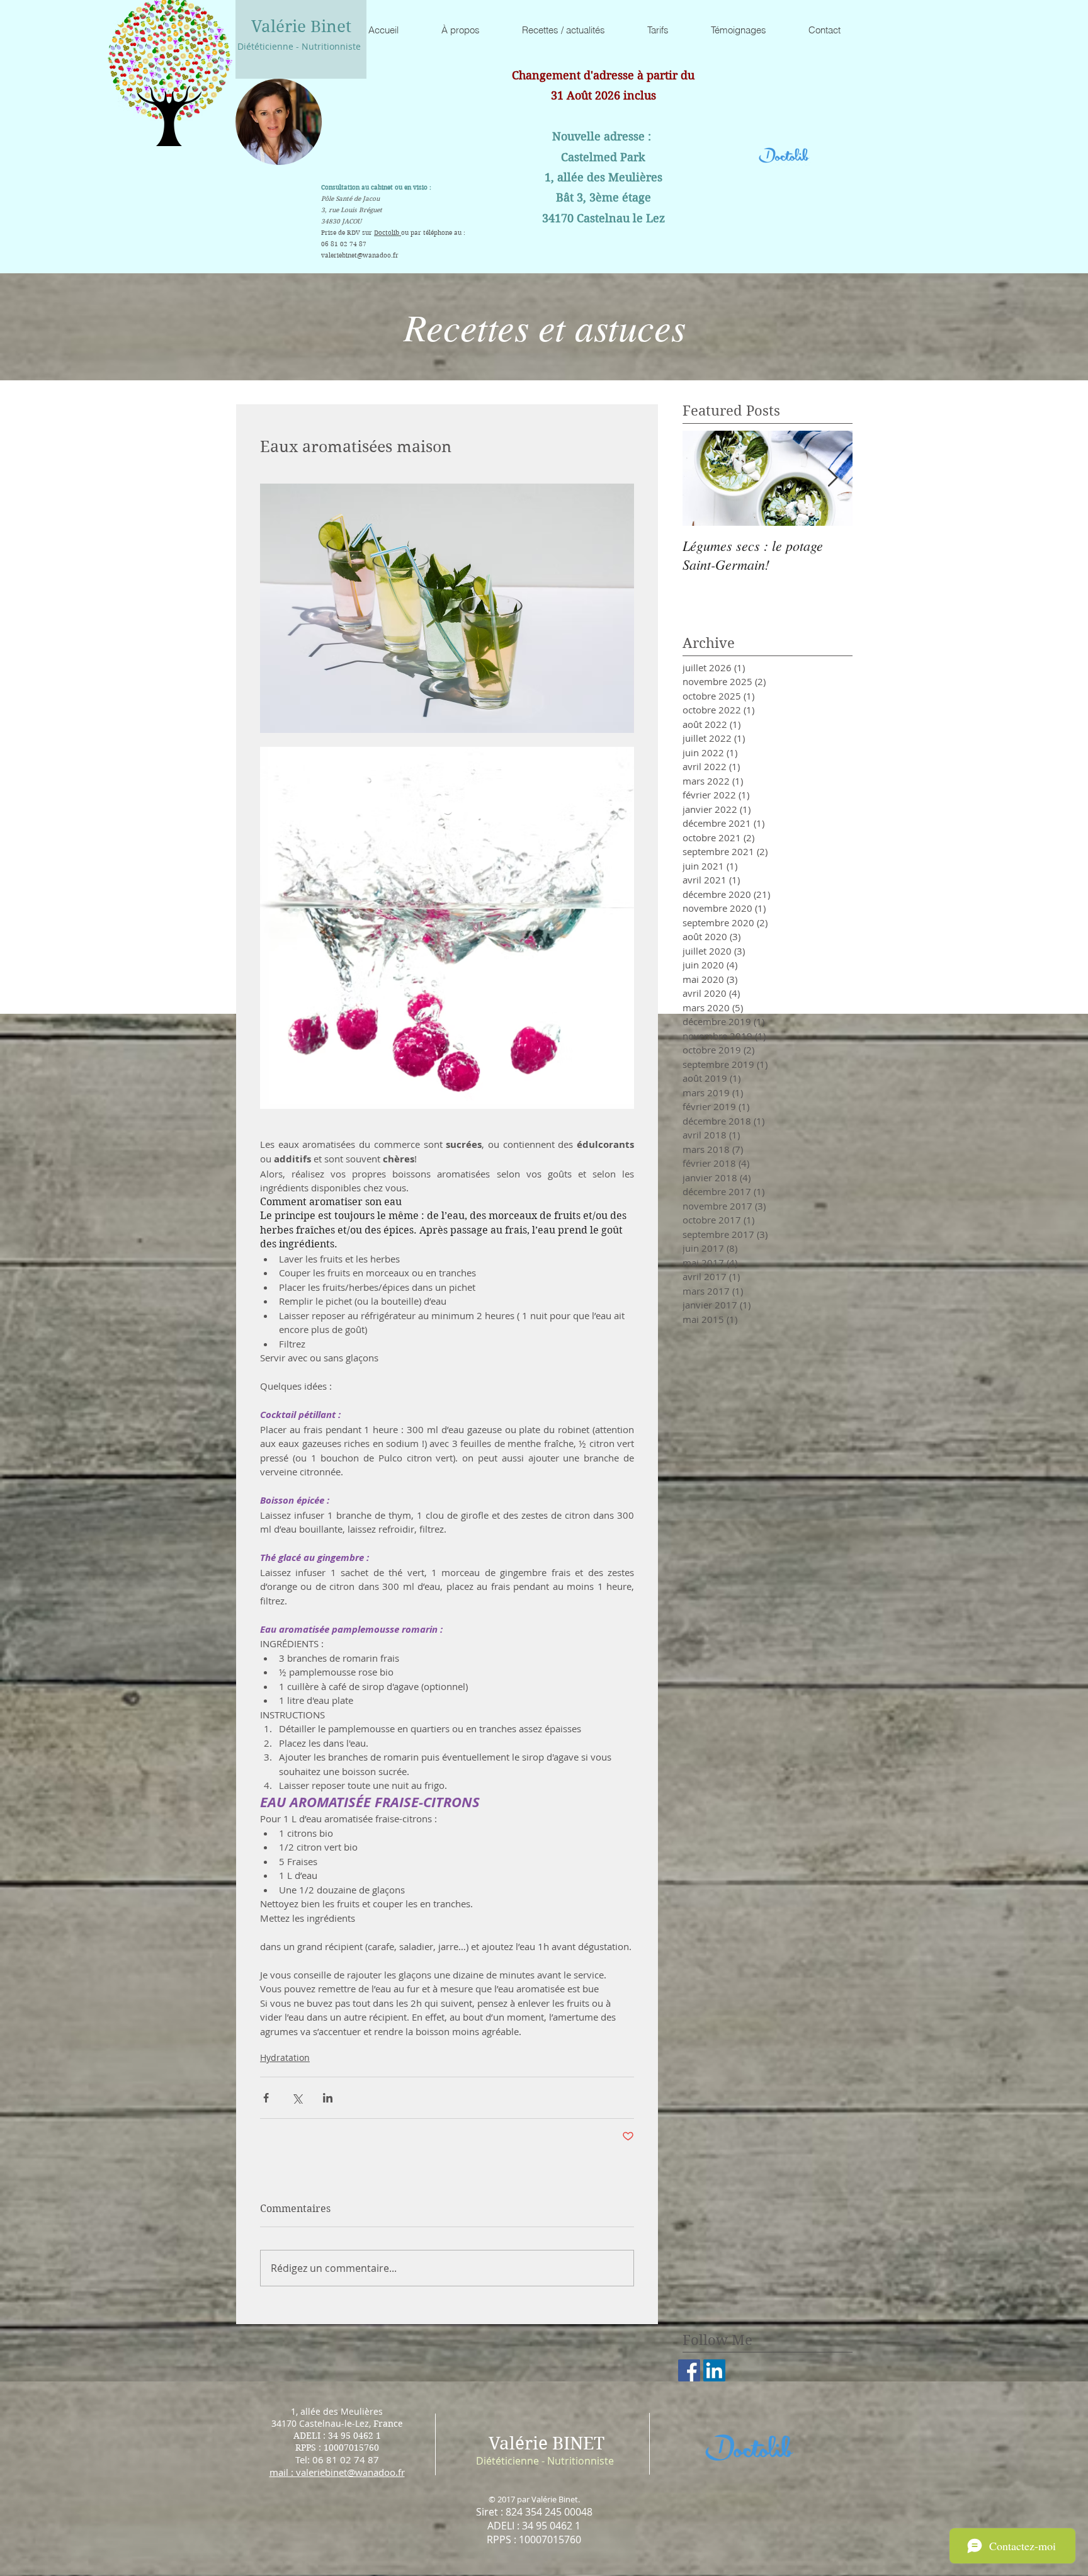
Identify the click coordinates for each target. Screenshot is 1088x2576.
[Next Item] (832, 478)
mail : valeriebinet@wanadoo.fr (337, 2472)
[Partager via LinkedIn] (328, 2098)
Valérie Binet (301, 26)
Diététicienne (507, 2461)
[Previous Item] (703, 478)
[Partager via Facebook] (266, 2098)
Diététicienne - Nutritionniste (299, 46)
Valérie (518, 2443)
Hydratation (285, 2057)
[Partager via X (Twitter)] (297, 2098)
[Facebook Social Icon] (689, 2370)
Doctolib (388, 233)
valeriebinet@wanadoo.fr (360, 255)
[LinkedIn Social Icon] (714, 2370)
